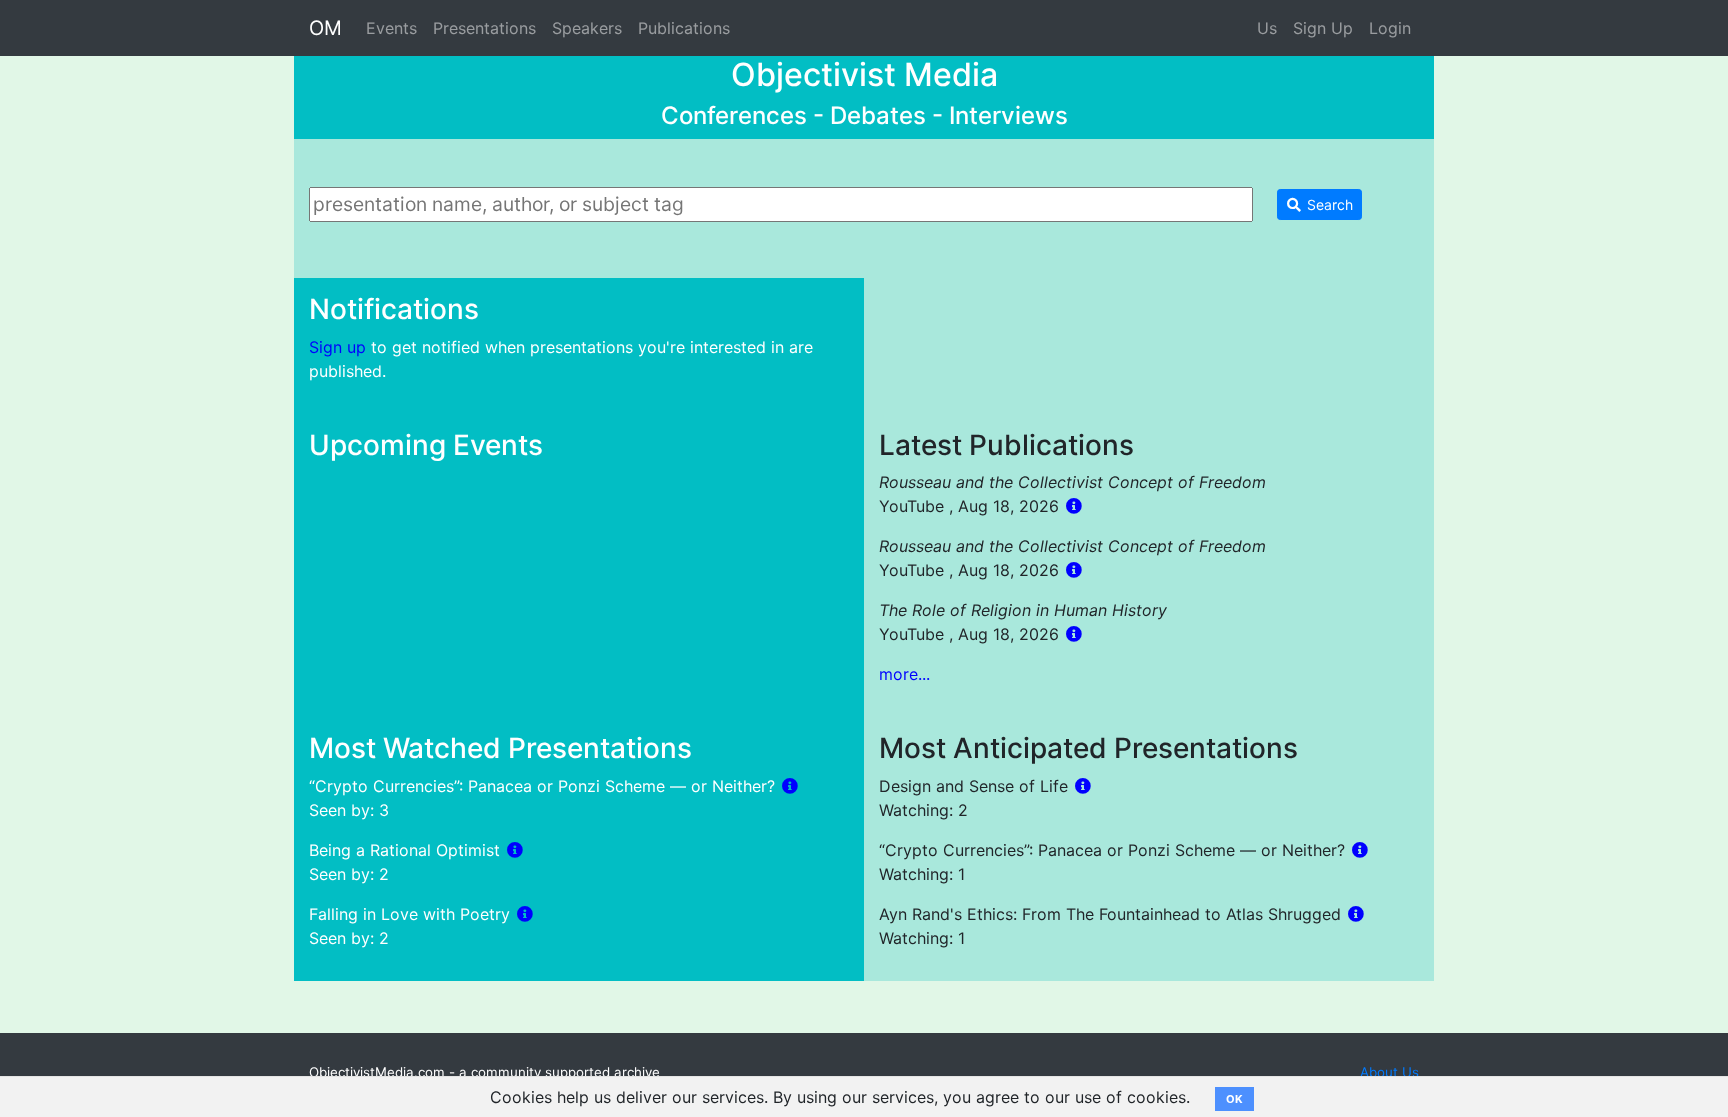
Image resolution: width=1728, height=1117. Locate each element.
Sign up (337, 347)
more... (904, 674)
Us (1267, 28)
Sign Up (1323, 28)
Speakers (587, 28)
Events (391, 28)
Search (1328, 204)
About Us (1389, 1072)
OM (325, 28)
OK (1234, 1099)
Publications (684, 28)
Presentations (484, 28)
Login (1390, 28)
